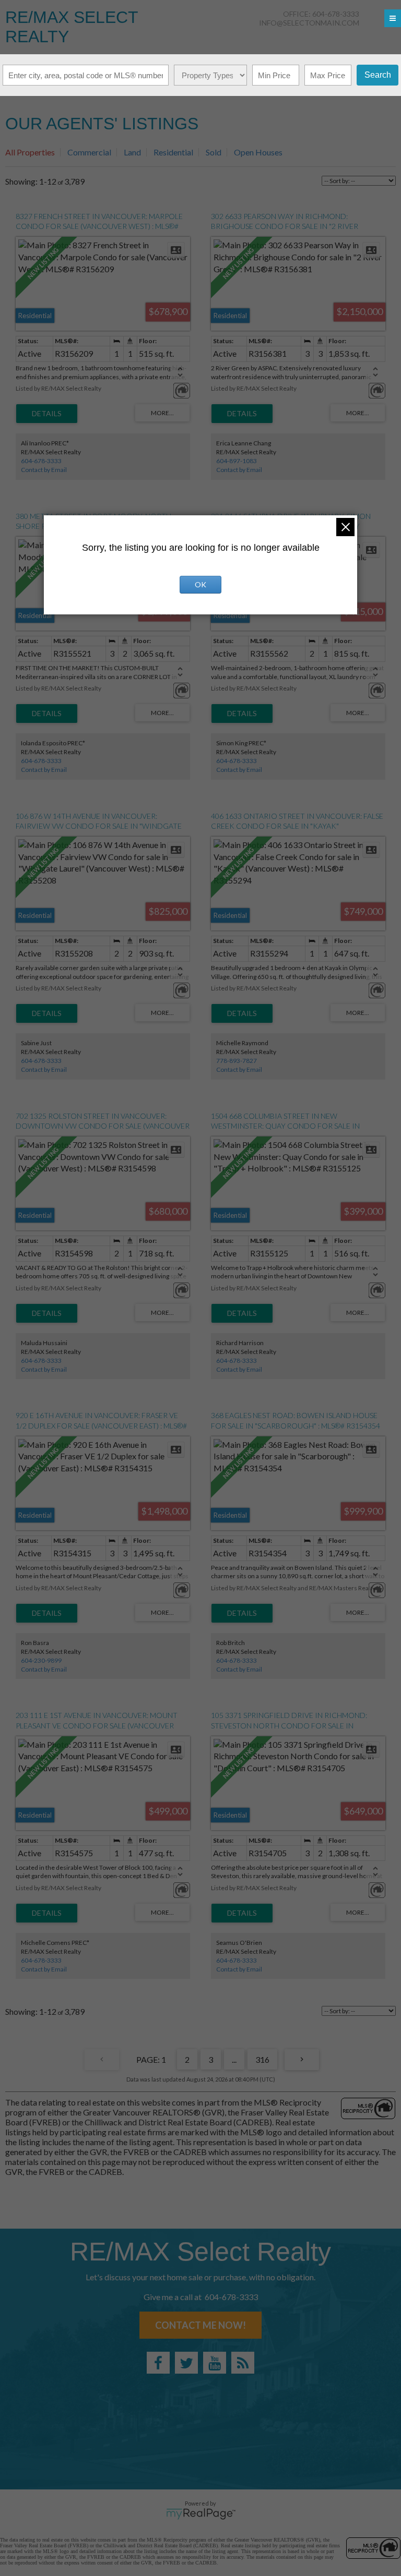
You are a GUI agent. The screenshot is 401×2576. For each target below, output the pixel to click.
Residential (173, 152)
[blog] (243, 2363)
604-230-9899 (41, 1660)
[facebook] (158, 2363)
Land (132, 152)
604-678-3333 (41, 461)
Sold (214, 152)
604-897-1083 (237, 461)
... (234, 2059)
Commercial (89, 152)
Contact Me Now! (200, 2325)
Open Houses (258, 152)
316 (262, 2059)
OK (200, 584)
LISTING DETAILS (47, 414)
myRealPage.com (201, 2514)
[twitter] (186, 2363)
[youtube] (215, 2363)
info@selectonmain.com (309, 23)
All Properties (30, 152)
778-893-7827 (237, 1061)
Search (378, 75)
